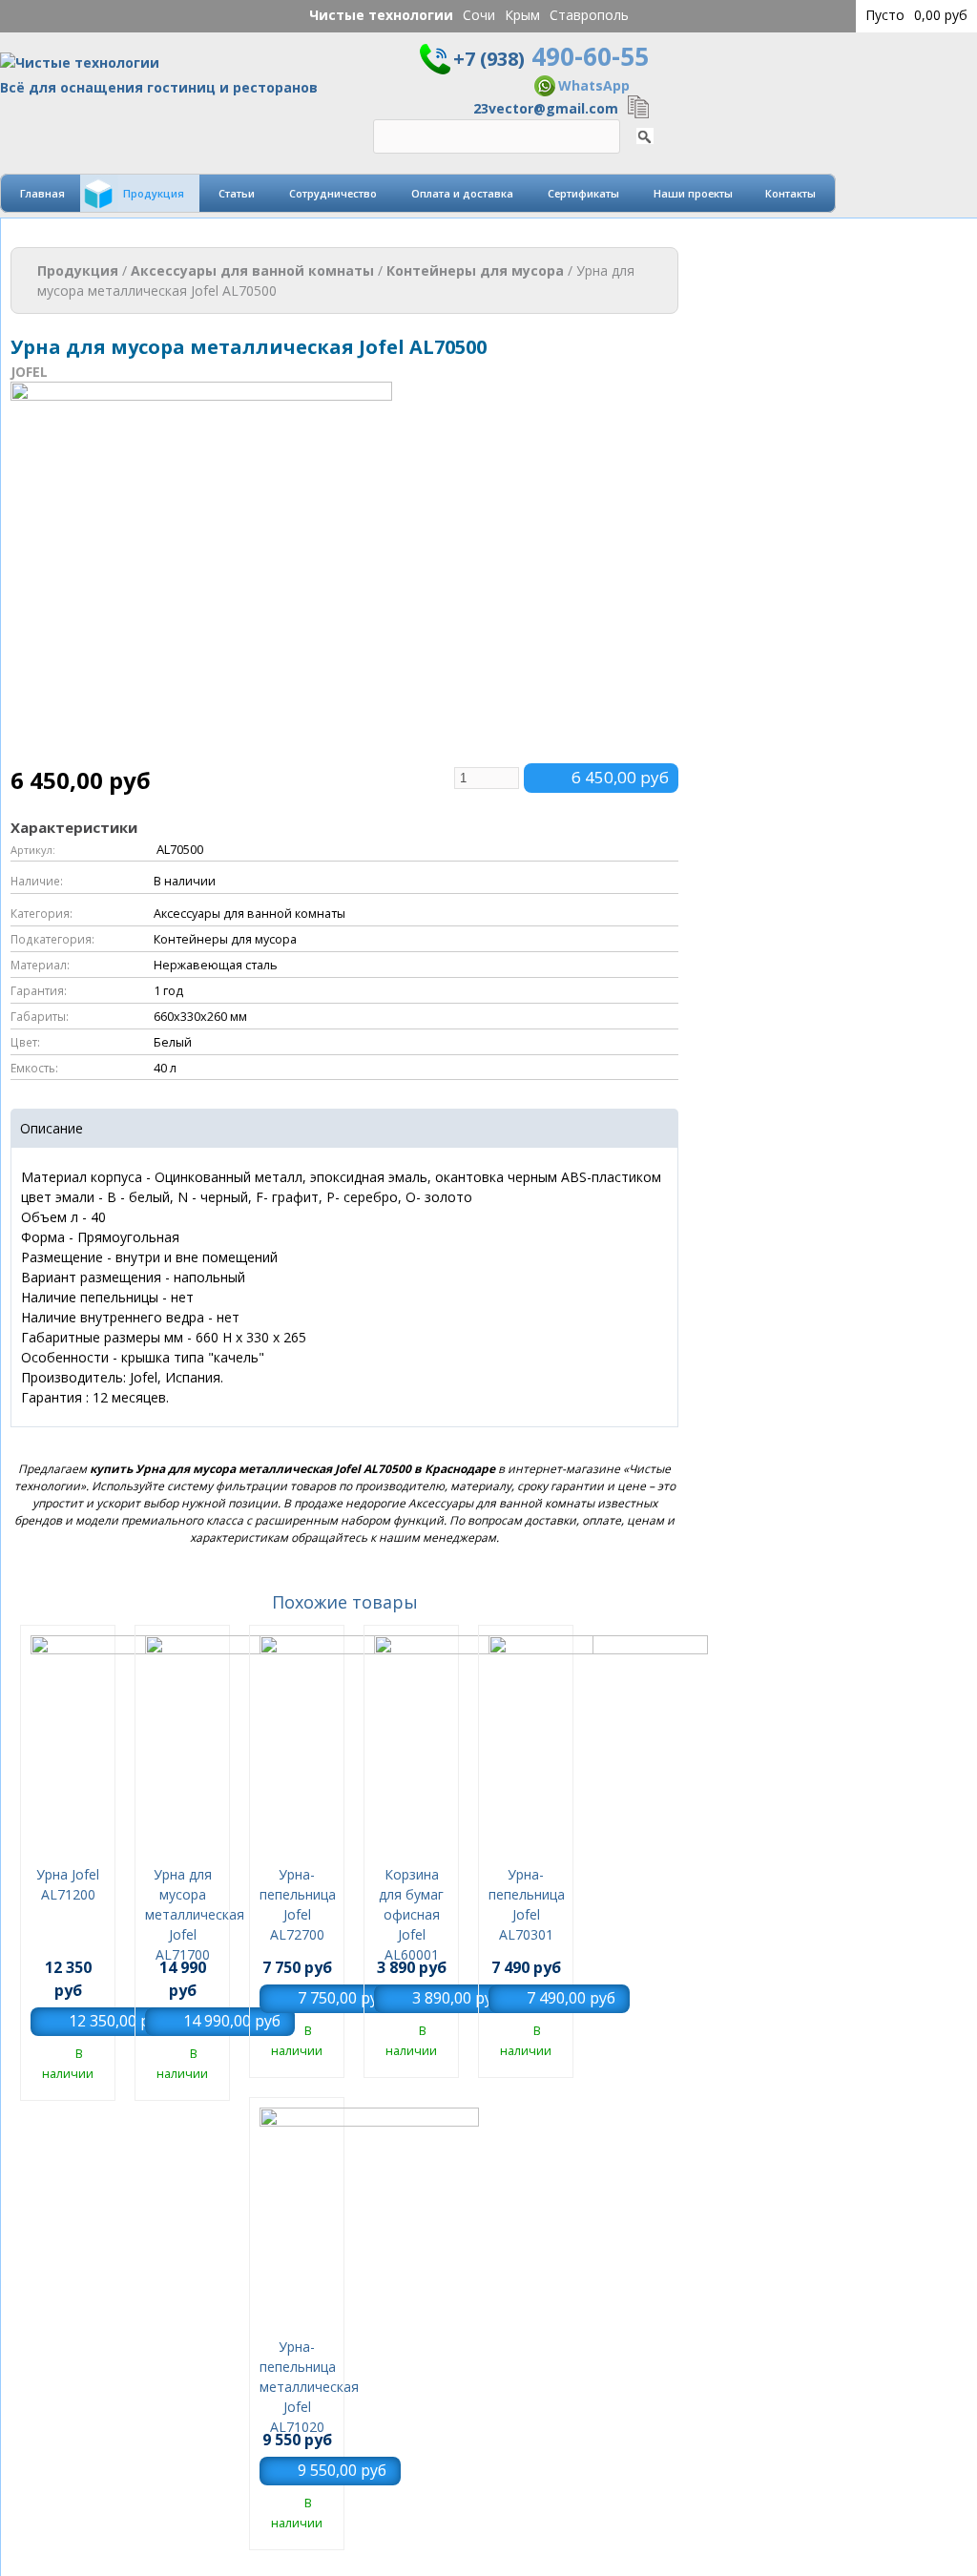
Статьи (237, 193)
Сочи (479, 15)
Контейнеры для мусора (475, 270)
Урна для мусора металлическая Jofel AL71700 (195, 1914)
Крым (522, 15)
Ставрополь (589, 15)
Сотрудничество (333, 193)
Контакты (790, 193)
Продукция (154, 193)
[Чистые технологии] (80, 67)
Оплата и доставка (462, 193)
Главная (42, 193)
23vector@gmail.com (546, 108)
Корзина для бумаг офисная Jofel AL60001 (411, 1914)
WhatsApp (594, 85)
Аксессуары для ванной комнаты (252, 270)
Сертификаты (583, 193)
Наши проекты (693, 193)
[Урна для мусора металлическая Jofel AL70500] (201, 753)
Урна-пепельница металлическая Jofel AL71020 (309, 2387)
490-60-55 (551, 56)
